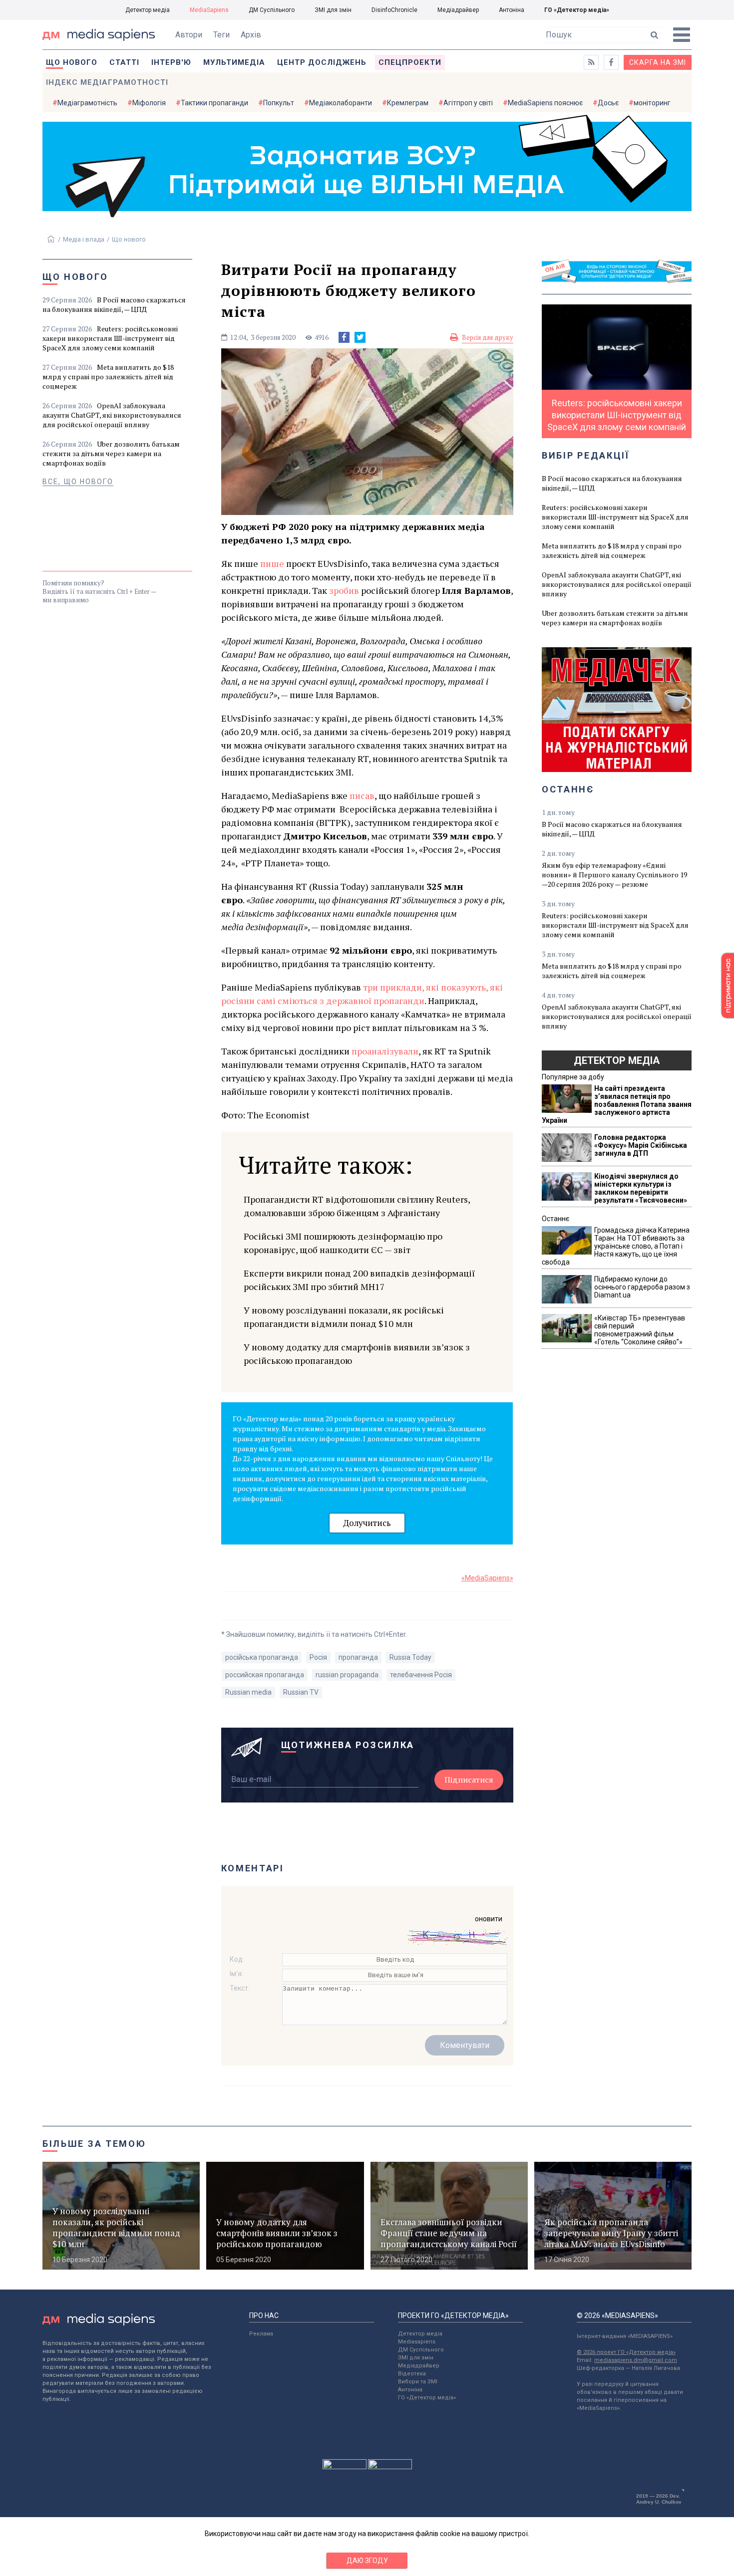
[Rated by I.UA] (345, 2467)
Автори (189, 35)
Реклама (261, 2334)
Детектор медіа (148, 10)
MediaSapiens (209, 10)
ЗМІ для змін (333, 10)
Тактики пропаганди (214, 103)
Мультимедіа (234, 62)
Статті (124, 62)
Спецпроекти (410, 62)
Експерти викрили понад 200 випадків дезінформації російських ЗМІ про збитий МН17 (359, 1280)
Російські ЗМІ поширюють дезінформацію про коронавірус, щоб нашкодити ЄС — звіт (343, 1243)
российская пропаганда (265, 1675)
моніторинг (652, 103)
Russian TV (301, 1692)
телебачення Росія (421, 1675)
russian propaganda (347, 1675)
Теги (221, 35)
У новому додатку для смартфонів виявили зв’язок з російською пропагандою (357, 1354)
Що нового (72, 62)
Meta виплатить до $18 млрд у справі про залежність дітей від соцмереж (108, 377)
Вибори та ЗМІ (418, 2382)
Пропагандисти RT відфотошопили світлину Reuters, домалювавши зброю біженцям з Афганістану (357, 1206)
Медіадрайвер (458, 10)
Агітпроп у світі (468, 103)
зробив (344, 590)
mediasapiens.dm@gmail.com (636, 2360)
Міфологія (149, 103)
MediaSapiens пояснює (545, 103)
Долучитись (367, 1523)
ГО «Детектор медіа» (577, 10)
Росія (318, 1657)
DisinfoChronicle (394, 10)
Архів (251, 35)
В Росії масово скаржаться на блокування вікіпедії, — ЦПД (114, 304)
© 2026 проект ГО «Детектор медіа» (626, 2352)
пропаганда (358, 1657)
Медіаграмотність (87, 103)
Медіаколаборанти (341, 103)
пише (272, 563)
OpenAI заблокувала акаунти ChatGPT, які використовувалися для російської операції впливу (112, 415)
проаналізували (385, 1051)
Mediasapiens (417, 2342)
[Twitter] (360, 337)
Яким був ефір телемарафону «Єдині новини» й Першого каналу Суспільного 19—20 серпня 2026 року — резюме (614, 875)
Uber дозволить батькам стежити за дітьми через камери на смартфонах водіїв (111, 453)
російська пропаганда (262, 1657)
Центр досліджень (322, 62)
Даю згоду (367, 2561)
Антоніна (512, 10)
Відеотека (412, 2374)
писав (362, 795)
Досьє (608, 103)
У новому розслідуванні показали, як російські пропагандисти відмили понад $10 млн (344, 1317)
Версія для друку (488, 337)
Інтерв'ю (171, 62)
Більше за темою (94, 2144)
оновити (489, 1919)
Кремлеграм (408, 103)
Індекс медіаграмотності (107, 82)
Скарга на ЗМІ (658, 62)
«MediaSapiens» (487, 1578)
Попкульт (279, 103)
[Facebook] (344, 337)
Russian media (248, 1692)
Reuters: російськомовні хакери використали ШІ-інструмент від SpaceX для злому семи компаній (110, 338)
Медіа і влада (84, 239)
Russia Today (410, 1657)
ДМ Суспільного (272, 10)
